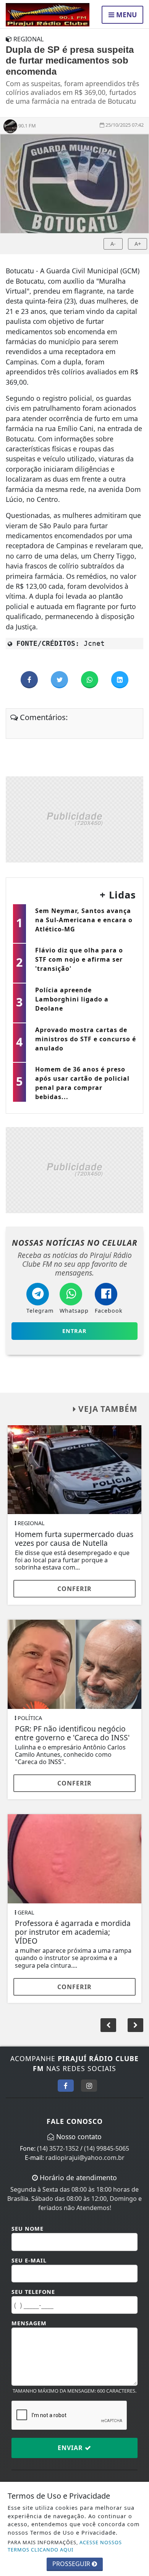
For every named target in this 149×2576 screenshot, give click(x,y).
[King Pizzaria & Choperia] (74, 819)
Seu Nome (28, 2229)
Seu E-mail (29, 2260)
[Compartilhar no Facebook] (30, 680)
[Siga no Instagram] (89, 2086)
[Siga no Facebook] (66, 2086)
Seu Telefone (33, 2292)
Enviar (71, 2448)
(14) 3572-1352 (58, 2148)
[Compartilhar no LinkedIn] (120, 680)
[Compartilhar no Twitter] (60, 680)
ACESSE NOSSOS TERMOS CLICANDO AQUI (65, 2546)
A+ (138, 244)
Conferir (74, 1589)
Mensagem (29, 2323)
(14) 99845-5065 (107, 2148)
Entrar (74, 1331)
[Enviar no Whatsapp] (90, 680)
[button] (135, 2025)
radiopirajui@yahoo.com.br (85, 2158)
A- (113, 244)
